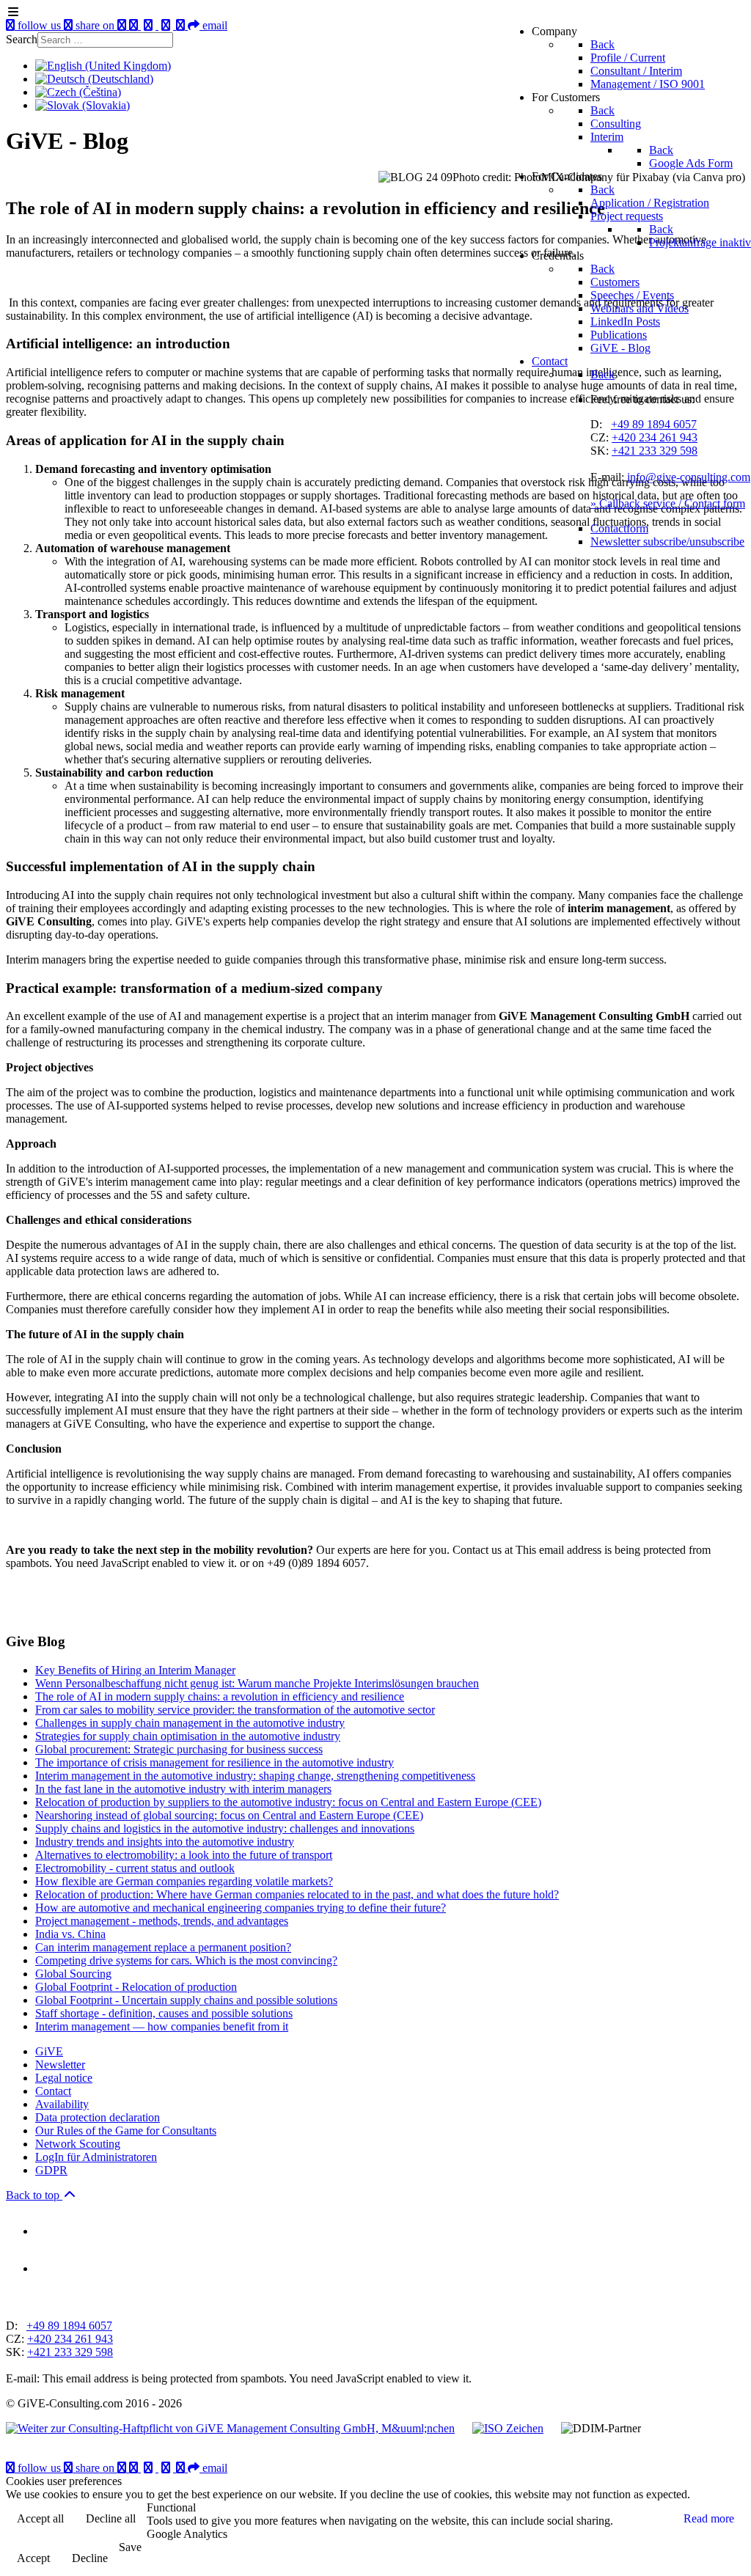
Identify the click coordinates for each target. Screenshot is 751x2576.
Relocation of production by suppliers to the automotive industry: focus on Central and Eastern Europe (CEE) (288, 1802)
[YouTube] (123, 2468)
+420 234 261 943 (655, 437)
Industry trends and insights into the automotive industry (165, 1842)
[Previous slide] (18, 2301)
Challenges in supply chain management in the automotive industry (190, 1723)
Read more (709, 2518)
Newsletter (60, 2065)
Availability (62, 2104)
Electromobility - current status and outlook (135, 1868)
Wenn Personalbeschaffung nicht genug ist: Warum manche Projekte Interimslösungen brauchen (257, 1683)
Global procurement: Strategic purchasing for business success (179, 1749)
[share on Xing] (135, 2468)
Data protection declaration (98, 2117)
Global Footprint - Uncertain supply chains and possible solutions (186, 2000)
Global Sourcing (73, 1974)
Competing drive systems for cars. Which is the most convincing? (186, 1960)
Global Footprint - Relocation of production (136, 1987)
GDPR (51, 2170)
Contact (53, 2091)
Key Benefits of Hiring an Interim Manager (135, 1670)
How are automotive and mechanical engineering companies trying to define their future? (241, 1908)
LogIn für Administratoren (96, 2157)
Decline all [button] (111, 2518)
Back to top (34, 2195)
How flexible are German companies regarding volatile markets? (184, 1881)
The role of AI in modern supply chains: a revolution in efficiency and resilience (220, 1696)
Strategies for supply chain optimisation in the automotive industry (188, 1736)
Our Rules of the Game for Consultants (126, 2131)
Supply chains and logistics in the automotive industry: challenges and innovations (225, 1828)
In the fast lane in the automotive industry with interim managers (183, 1789)
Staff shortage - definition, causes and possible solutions (164, 2013)
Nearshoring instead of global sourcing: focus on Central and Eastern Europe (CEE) (229, 1815)
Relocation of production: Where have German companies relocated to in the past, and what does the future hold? (297, 1894)
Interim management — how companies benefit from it (162, 2026)
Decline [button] (90, 2558)
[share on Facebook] (150, 2468)
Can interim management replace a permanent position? (163, 1947)
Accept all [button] (40, 2518)
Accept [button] (33, 2558)
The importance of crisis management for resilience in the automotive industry (215, 1762)
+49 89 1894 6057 (654, 424)
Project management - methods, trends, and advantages (162, 1921)
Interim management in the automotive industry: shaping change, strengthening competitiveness (255, 1776)
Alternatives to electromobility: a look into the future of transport (184, 1855)
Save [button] (130, 2547)
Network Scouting (78, 2144)
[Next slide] (43, 2301)
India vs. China (70, 1934)
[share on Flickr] (182, 2468)
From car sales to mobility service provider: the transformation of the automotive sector (235, 1710)
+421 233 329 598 (655, 451)
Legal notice (64, 2078)
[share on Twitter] (167, 2468)
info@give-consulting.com (689, 477)
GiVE (49, 2051)
